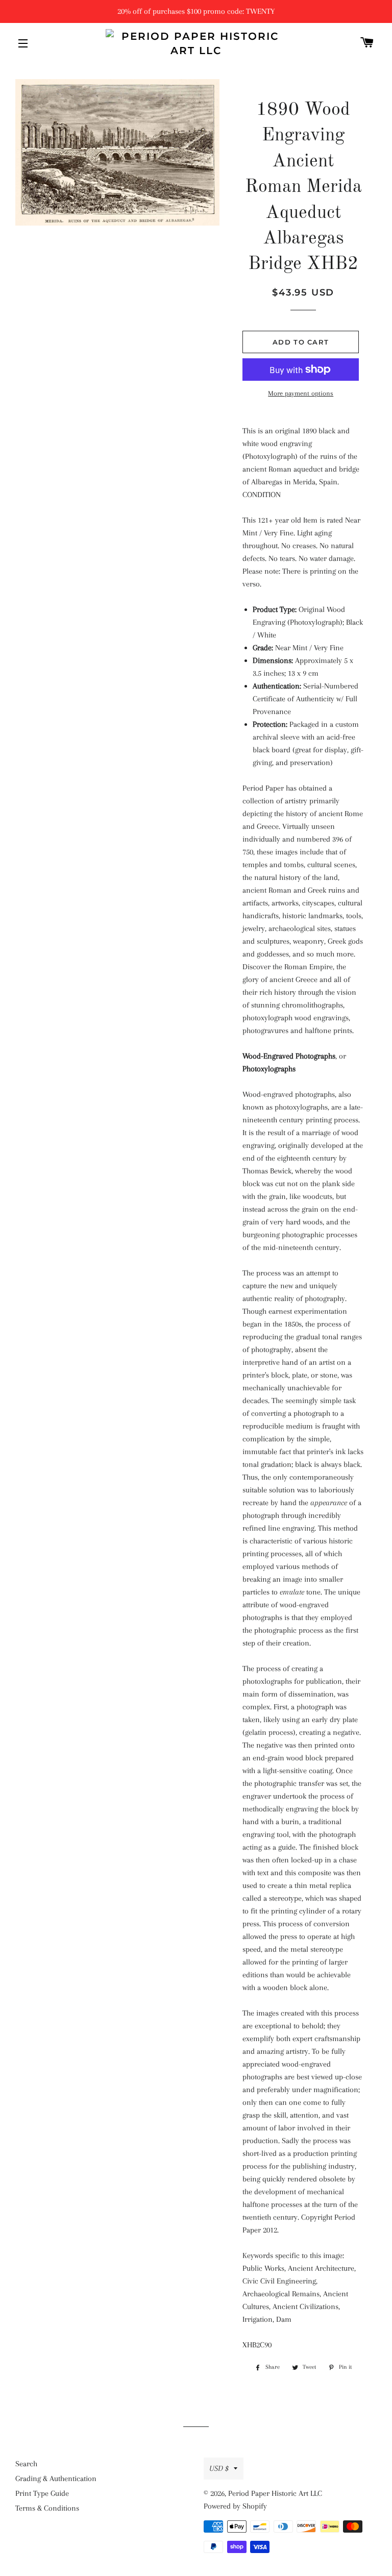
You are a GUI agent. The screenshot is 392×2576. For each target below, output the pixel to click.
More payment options (301, 393)
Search (26, 2464)
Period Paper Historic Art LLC (275, 2493)
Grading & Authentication (56, 2479)
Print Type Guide (42, 2493)
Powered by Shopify (235, 2506)
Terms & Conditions (47, 2508)
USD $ (219, 2468)
